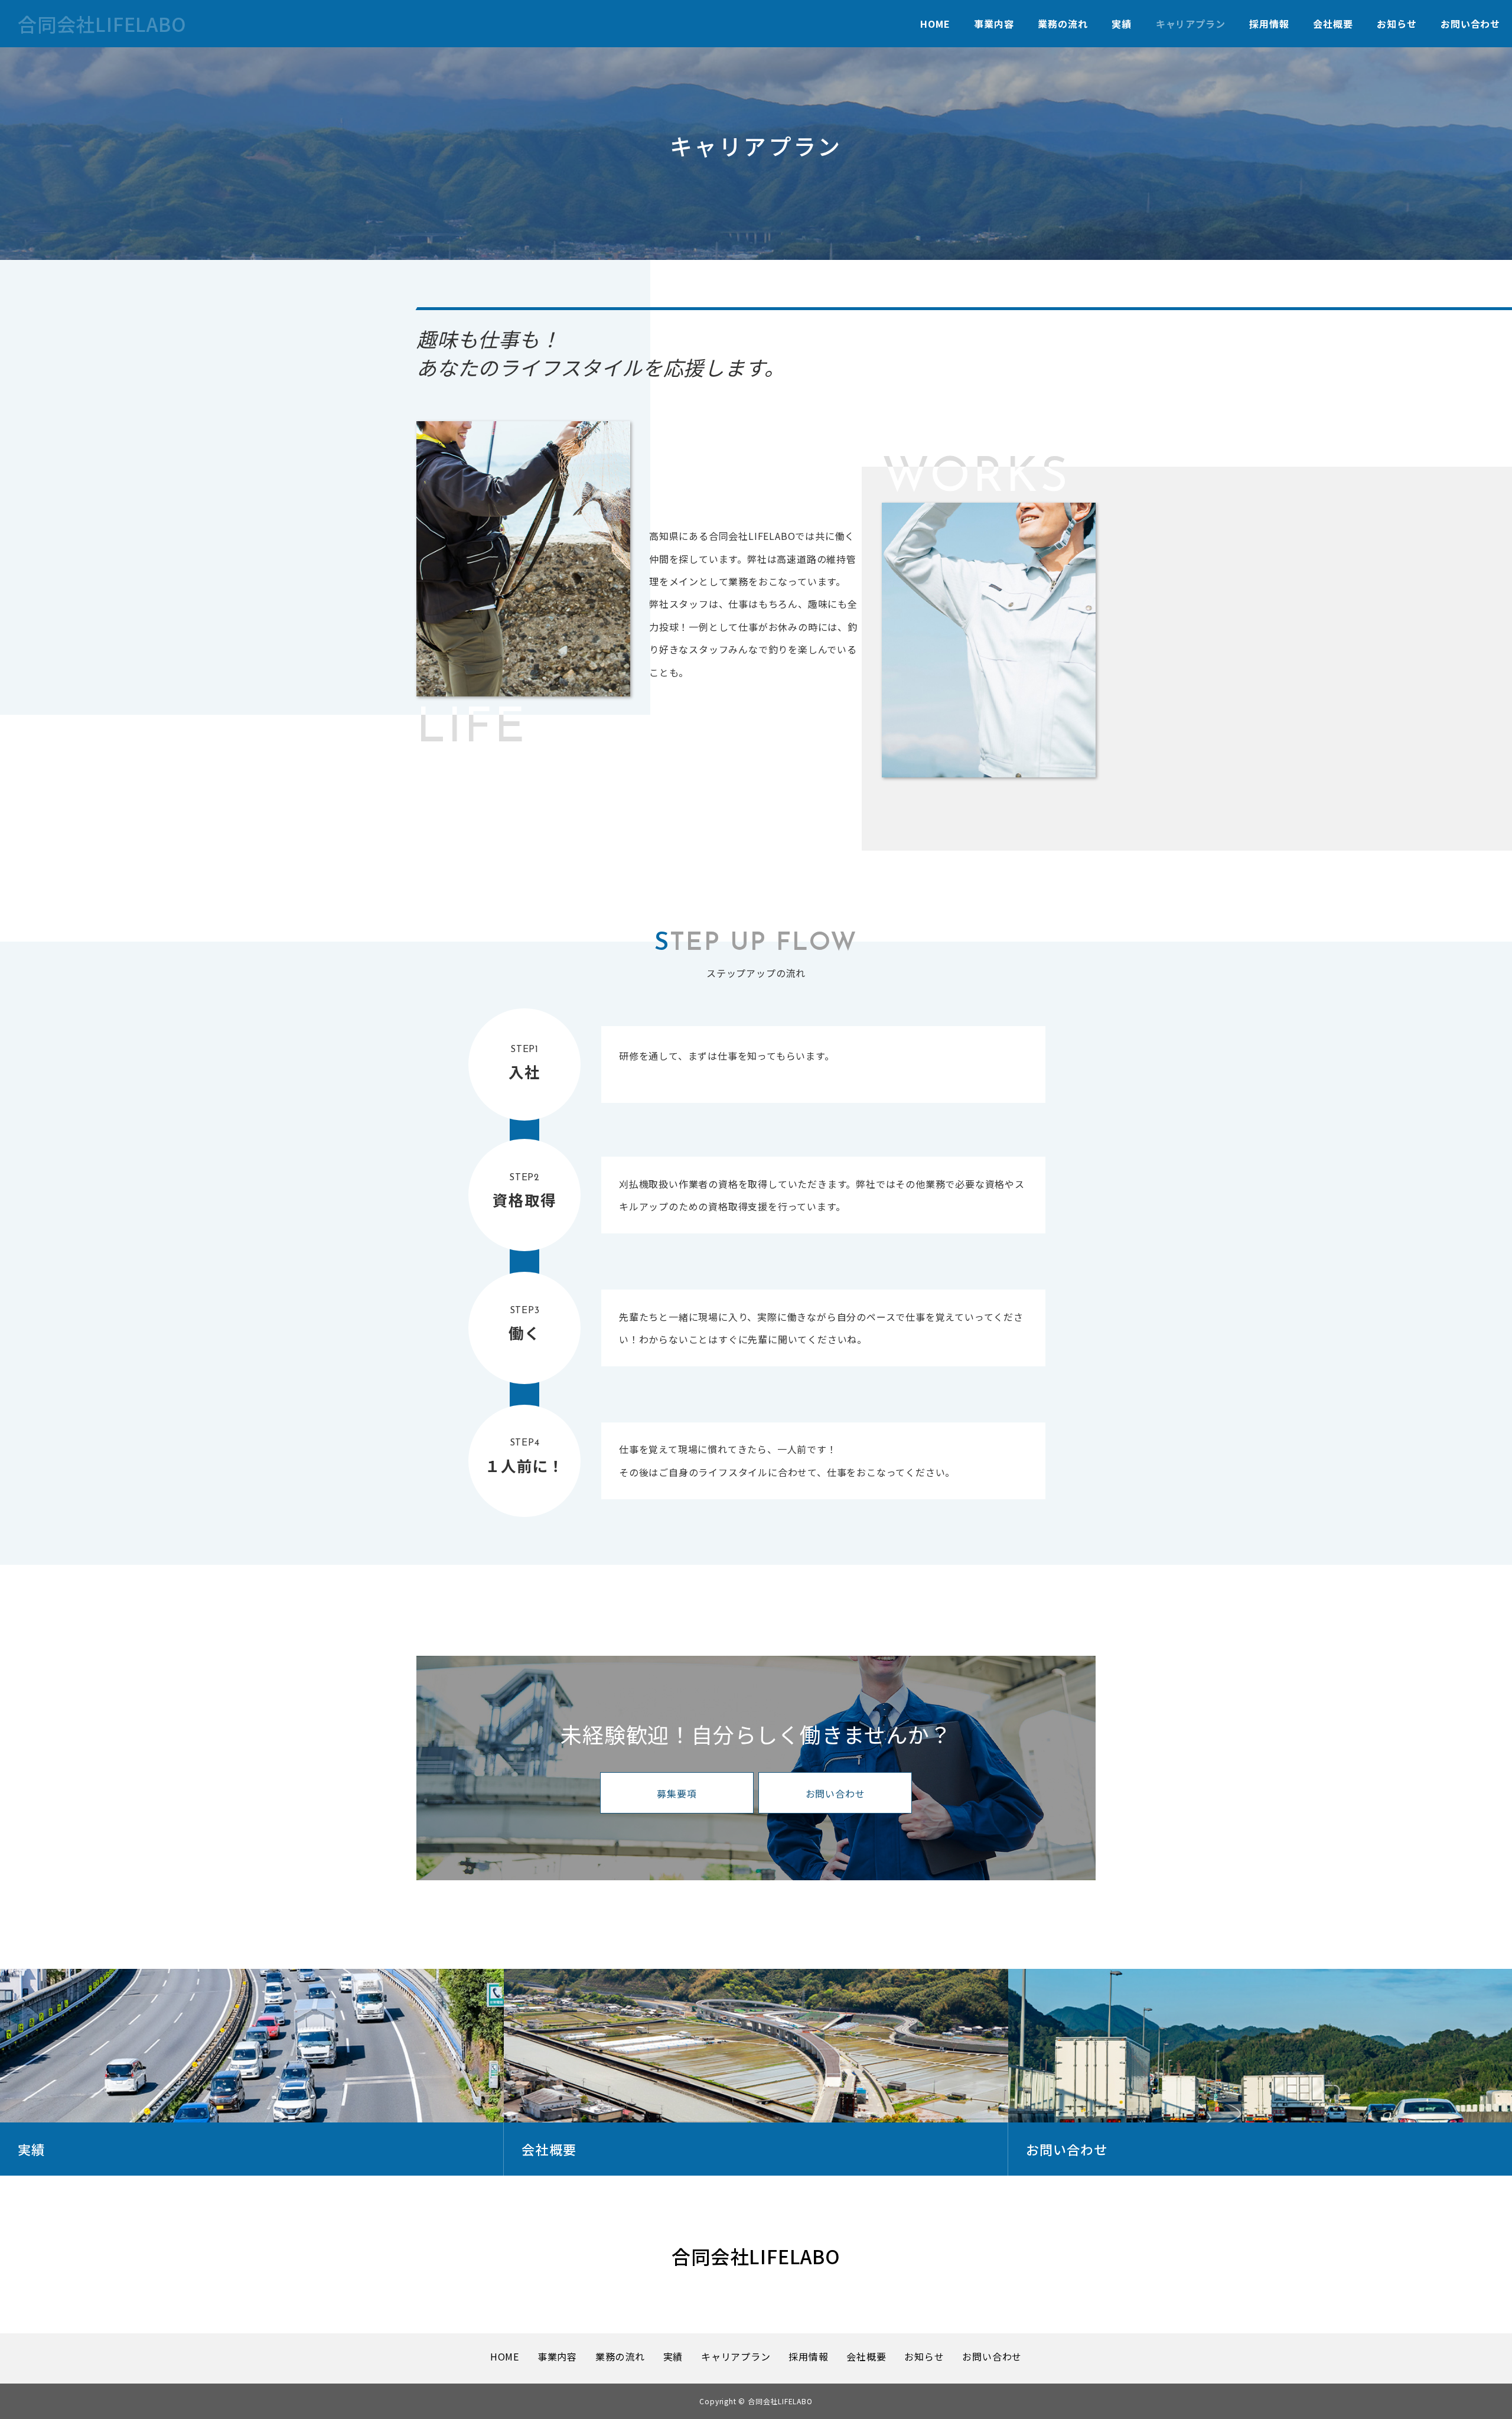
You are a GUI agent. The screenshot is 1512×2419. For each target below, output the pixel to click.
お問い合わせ (1470, 24)
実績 (1122, 24)
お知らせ (1397, 24)
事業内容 (994, 24)
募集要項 (677, 1793)
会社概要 (1333, 24)
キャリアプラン (1191, 24)
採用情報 (1269, 24)
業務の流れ (1063, 24)
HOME (935, 24)
